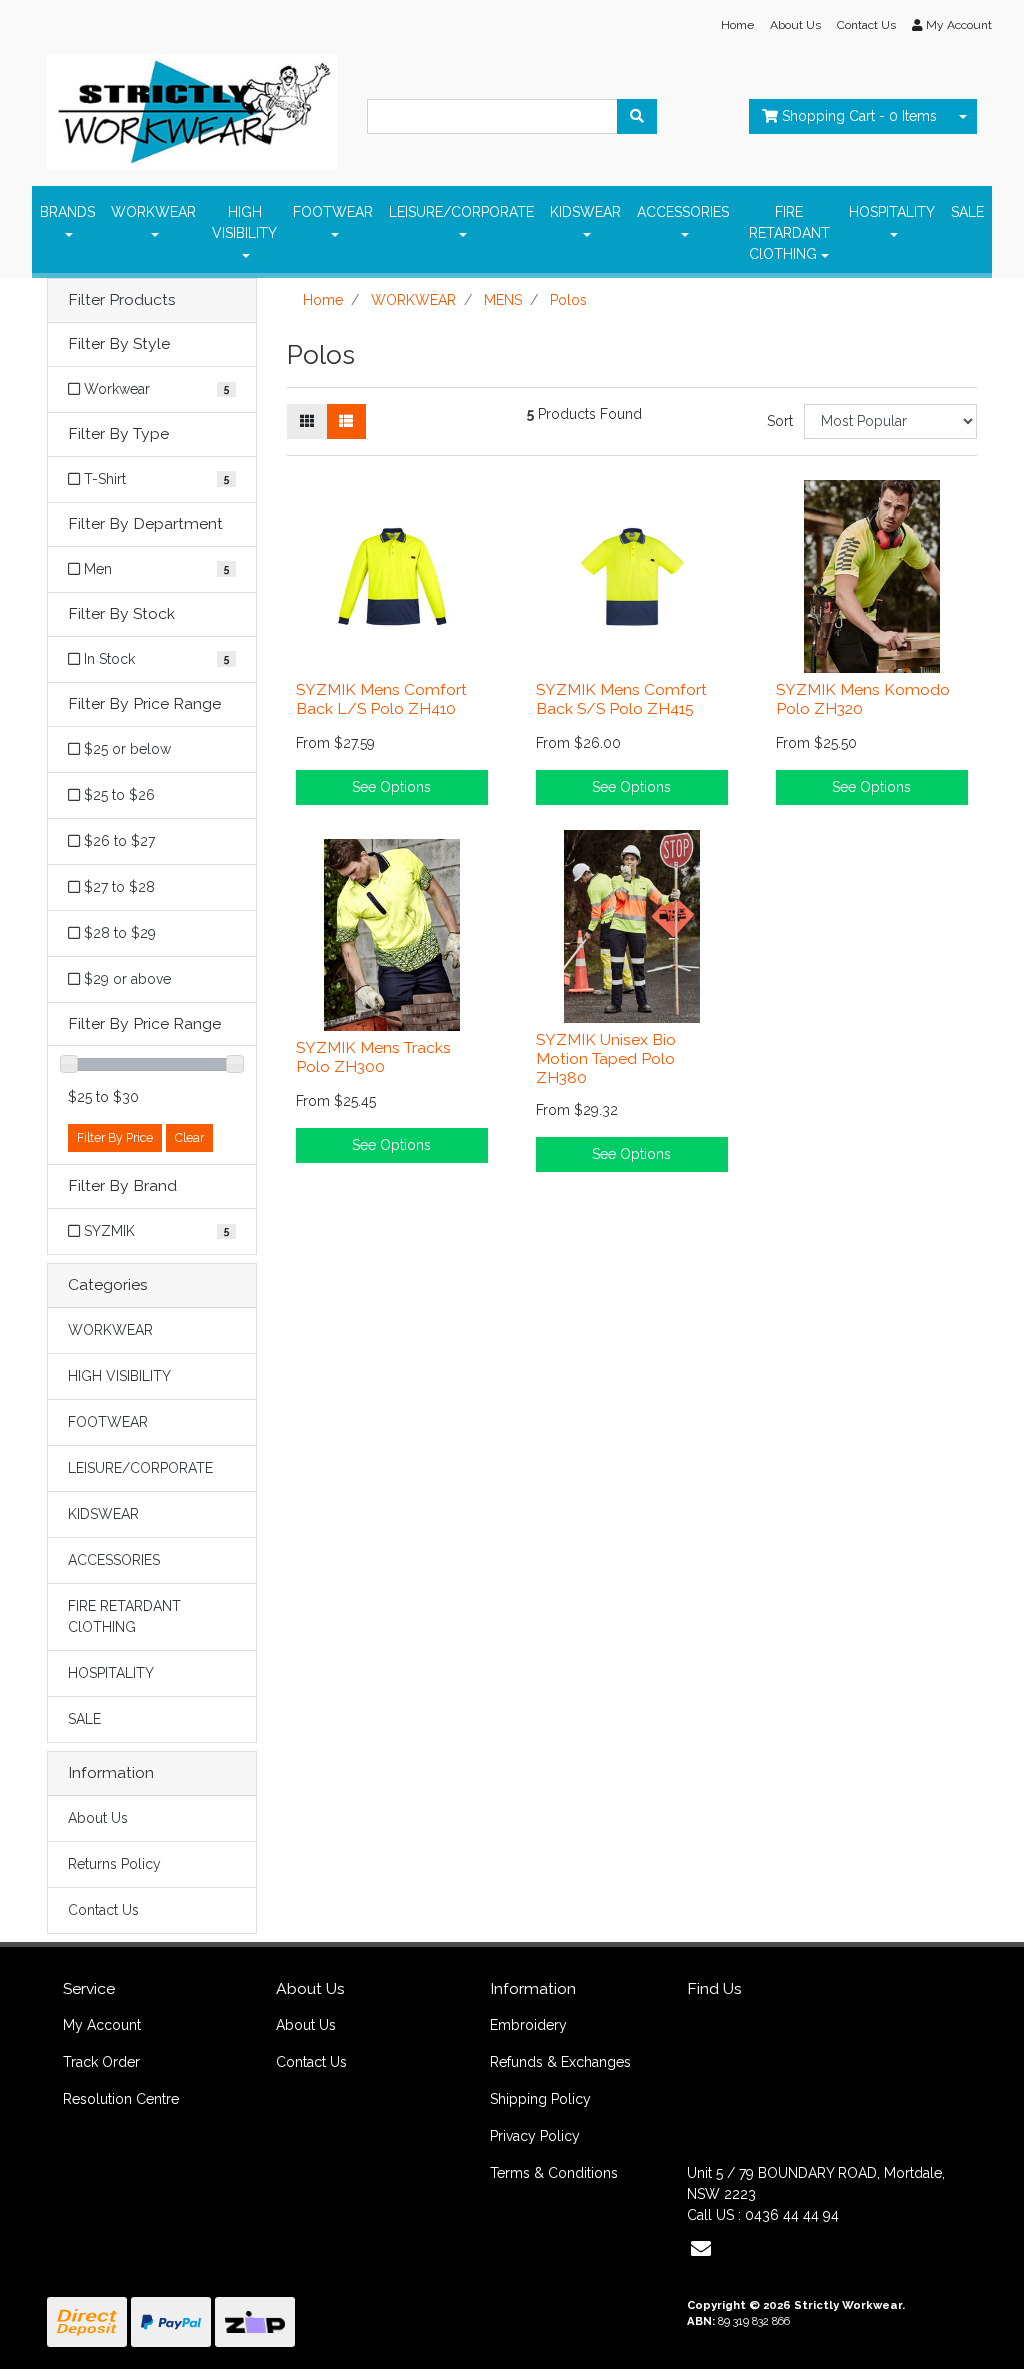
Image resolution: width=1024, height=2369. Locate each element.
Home (737, 25)
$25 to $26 (117, 795)
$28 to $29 (118, 933)
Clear (189, 1137)
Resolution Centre (121, 2099)
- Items (859, 116)
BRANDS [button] (67, 212)
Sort (780, 421)
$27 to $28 (117, 887)
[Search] (637, 116)
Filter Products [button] (122, 300)
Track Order (101, 2062)
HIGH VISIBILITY (244, 222)
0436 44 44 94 (792, 2215)
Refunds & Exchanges (560, 2062)
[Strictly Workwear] (192, 107)
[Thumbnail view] (307, 421)
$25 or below (125, 749)
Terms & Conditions (554, 2173)
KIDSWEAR (585, 212)
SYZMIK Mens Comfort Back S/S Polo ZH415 (621, 699)
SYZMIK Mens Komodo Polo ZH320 (863, 699)
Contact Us (866, 25)
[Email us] (701, 2249)
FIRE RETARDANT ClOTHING (789, 233)
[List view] (346, 421)
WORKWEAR (153, 212)
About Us (795, 25)
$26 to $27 (117, 841)
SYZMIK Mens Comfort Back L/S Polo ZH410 (381, 699)
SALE (967, 212)
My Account (102, 2025)
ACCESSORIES (683, 212)
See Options (391, 787)
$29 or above (125, 979)
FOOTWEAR (333, 212)
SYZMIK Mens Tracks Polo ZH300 (373, 1057)
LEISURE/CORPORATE (461, 212)
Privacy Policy (535, 2136)
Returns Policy (114, 1864)
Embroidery (528, 2025)
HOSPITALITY (892, 212)
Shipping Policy (540, 2099)
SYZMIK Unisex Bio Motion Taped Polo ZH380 (606, 1058)
